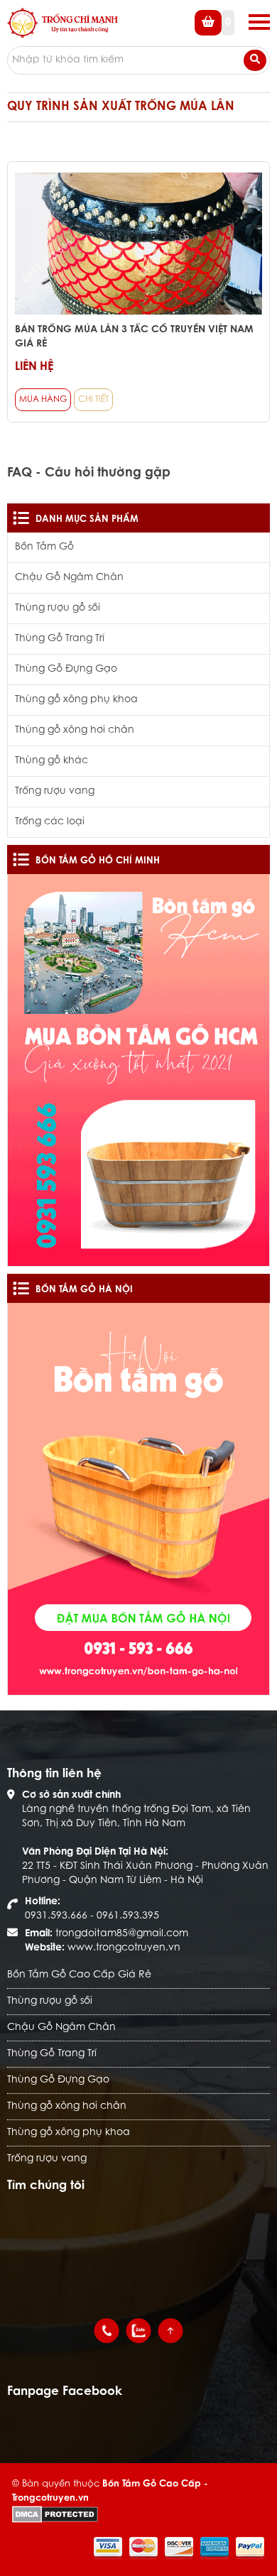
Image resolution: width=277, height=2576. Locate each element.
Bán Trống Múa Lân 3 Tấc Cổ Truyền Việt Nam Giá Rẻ (134, 337)
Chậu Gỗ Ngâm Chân (69, 578)
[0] (214, 33)
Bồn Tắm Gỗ (44, 547)
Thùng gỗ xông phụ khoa (76, 700)
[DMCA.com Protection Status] (55, 2514)
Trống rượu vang (55, 792)
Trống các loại (50, 822)
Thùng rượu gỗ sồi (58, 608)
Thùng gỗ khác (51, 761)
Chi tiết (93, 400)
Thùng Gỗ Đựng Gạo (66, 670)
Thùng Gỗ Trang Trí (60, 639)
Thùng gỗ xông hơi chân (75, 731)
